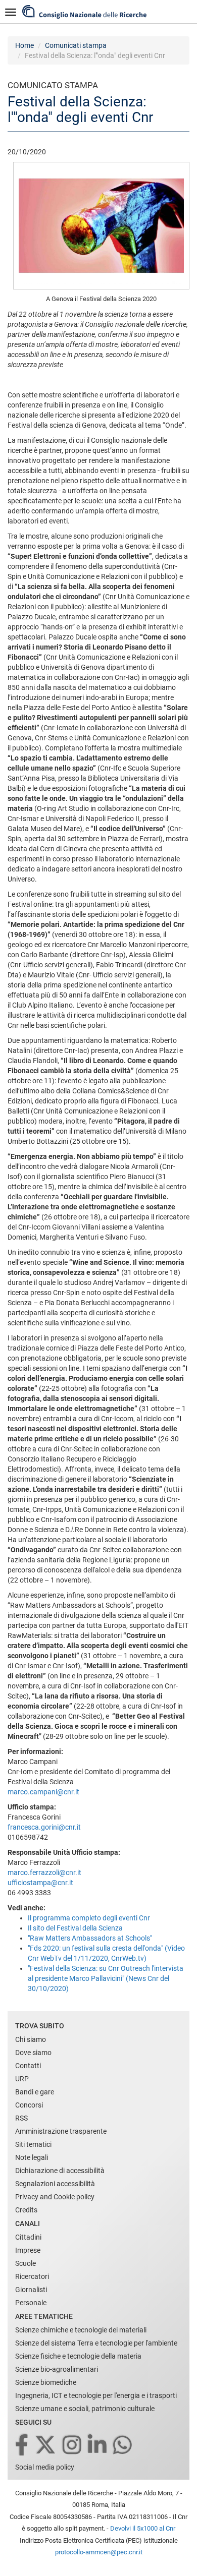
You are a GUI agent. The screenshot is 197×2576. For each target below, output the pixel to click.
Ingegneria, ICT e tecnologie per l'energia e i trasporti (96, 2395)
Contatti (28, 2066)
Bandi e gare (35, 2092)
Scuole (26, 2263)
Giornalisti (31, 2290)
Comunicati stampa (76, 45)
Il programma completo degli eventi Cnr (89, 1918)
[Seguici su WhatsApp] (123, 2446)
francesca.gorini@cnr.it (44, 1827)
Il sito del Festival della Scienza (75, 1928)
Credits (26, 2210)
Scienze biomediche (46, 2382)
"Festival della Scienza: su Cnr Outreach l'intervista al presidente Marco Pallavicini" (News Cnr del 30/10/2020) (106, 1978)
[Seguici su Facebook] (22, 2446)
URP (22, 2079)
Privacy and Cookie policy (55, 2197)
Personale (31, 2303)
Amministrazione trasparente (61, 2131)
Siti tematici (33, 2144)
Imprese (28, 2250)
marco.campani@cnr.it (43, 1792)
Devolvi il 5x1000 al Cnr (143, 2528)
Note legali (32, 2157)
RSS (21, 2118)
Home (24, 45)
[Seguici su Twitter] (46, 2446)
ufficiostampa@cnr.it (40, 1883)
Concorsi (29, 2105)
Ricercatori (32, 2276)
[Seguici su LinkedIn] (98, 2446)
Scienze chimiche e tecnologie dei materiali (81, 2330)
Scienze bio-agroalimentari (57, 2369)
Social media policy (45, 2467)
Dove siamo (33, 2053)
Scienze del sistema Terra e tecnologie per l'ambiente (96, 2343)
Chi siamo (31, 2039)
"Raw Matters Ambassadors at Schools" (90, 1938)
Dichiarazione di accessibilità (60, 2171)
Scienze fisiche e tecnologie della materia (78, 2356)
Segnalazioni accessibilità (55, 2184)
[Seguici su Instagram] (73, 2446)
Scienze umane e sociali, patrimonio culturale (85, 2409)
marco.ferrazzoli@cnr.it (44, 1872)
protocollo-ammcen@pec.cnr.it (99, 2552)
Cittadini (28, 2237)
